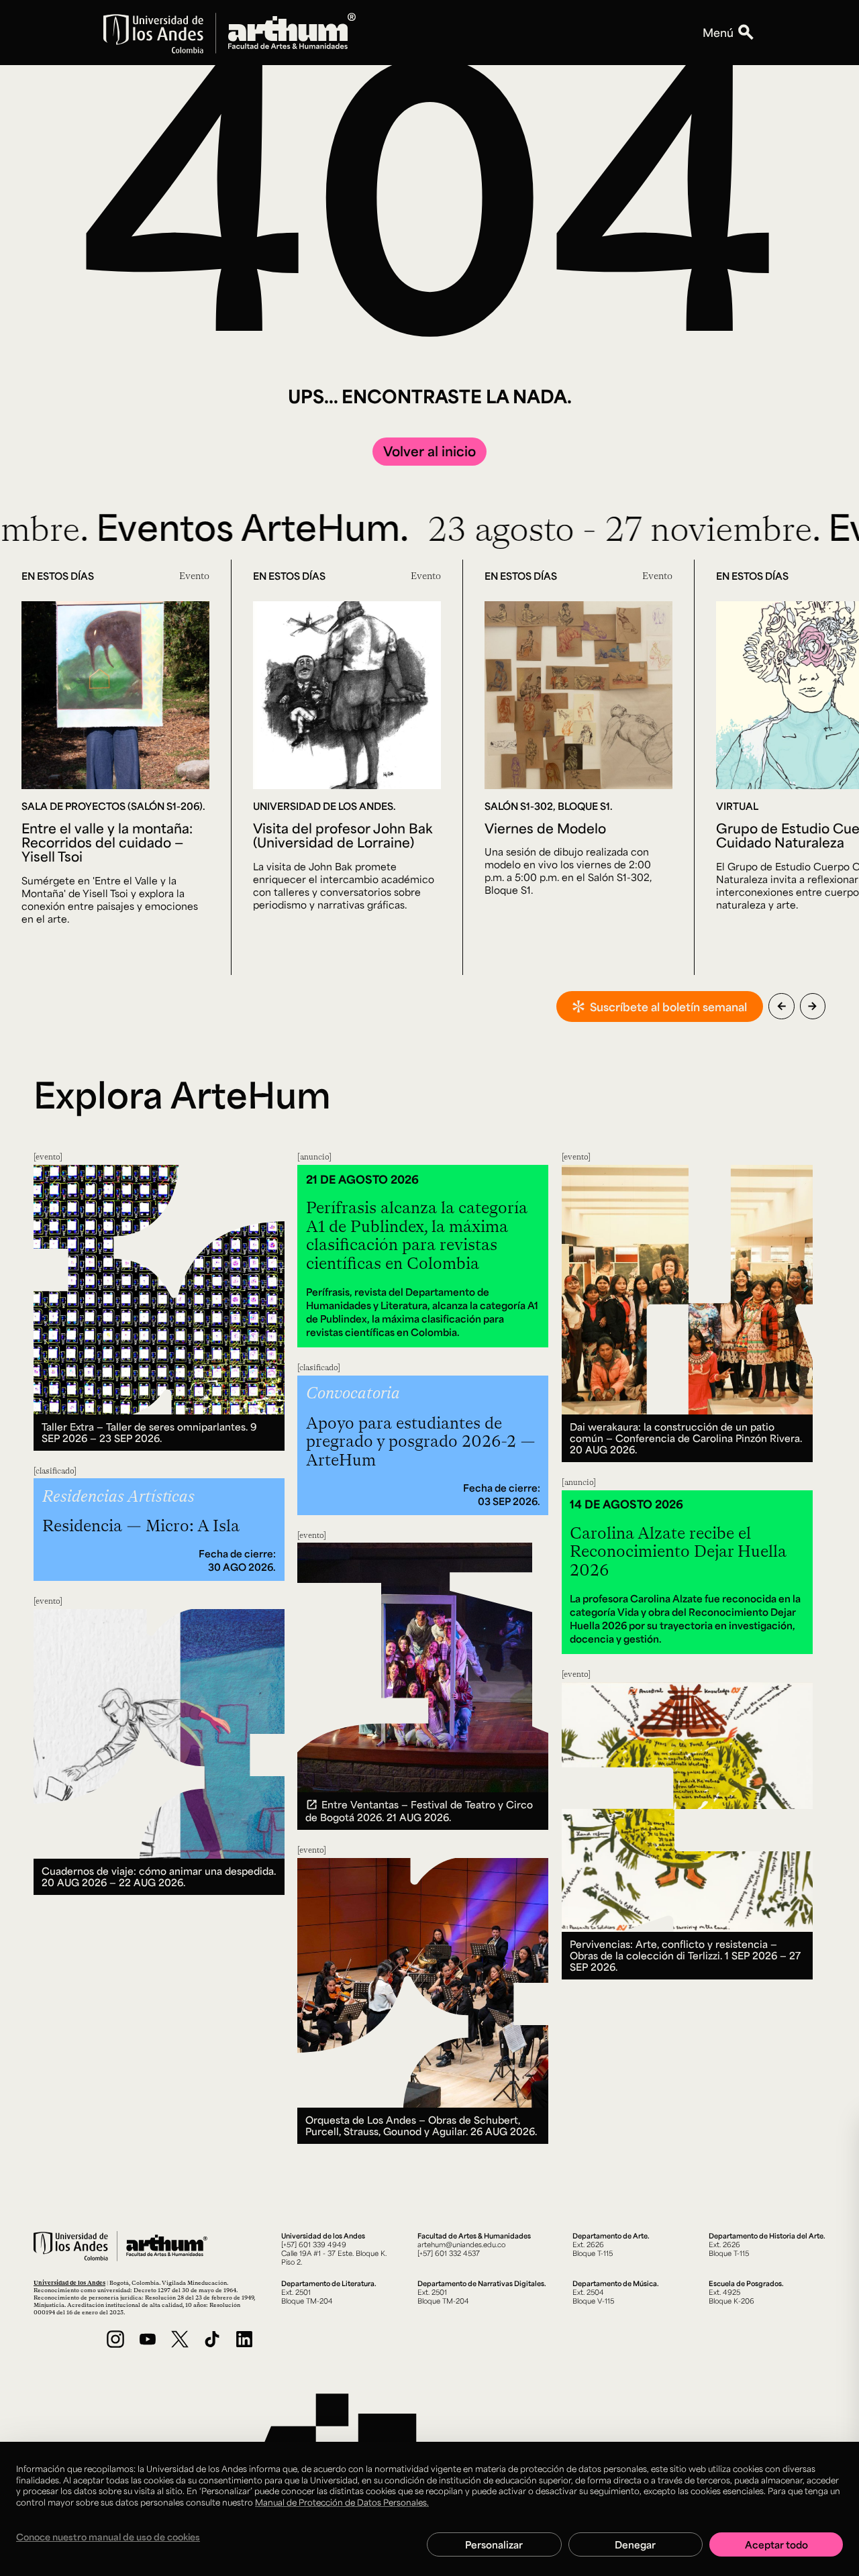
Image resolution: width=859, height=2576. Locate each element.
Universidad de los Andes (69, 2282)
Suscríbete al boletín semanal (668, 1007)
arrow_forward (812, 1006)
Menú (718, 32)
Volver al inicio (429, 451)
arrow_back (781, 1006)
